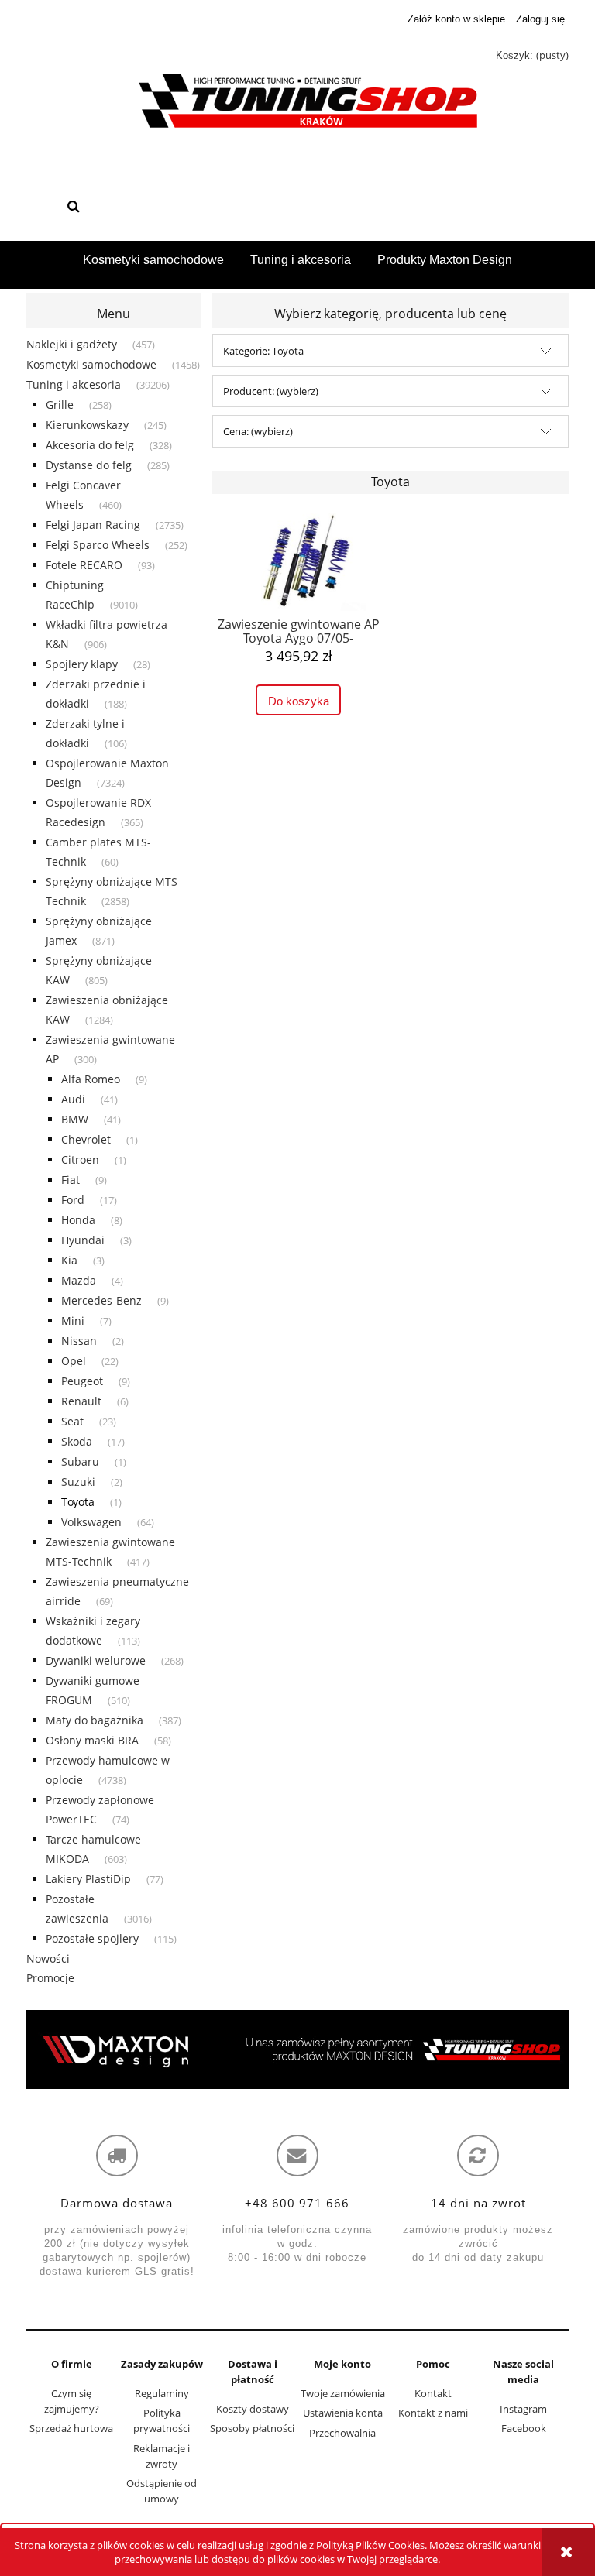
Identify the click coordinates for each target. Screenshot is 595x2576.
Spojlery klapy (82, 664)
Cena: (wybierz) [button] (258, 431)
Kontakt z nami (433, 2413)
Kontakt (433, 2393)
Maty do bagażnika (95, 1720)
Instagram (523, 2409)
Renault (81, 1401)
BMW (75, 1119)
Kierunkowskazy (87, 425)
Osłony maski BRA (92, 1740)
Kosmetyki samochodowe (91, 364)
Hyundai (83, 1240)
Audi (73, 1099)
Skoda (77, 1441)
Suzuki (78, 1482)
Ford (73, 1200)
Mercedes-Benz (101, 1300)
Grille (60, 405)
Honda (78, 1220)
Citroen (80, 1159)
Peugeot (82, 1381)
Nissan (79, 1341)
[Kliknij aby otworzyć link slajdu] (297, 2049)
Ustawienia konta (343, 2413)
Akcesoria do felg (90, 445)
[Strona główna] (297, 101)
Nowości (48, 1959)
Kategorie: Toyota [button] (263, 351)
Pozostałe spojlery (92, 1938)
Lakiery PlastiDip (88, 1879)
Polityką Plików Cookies (370, 2545)
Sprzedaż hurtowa (71, 2428)
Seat (72, 1421)
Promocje (50, 1978)
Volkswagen (91, 1522)
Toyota (78, 1502)
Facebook (524, 2428)
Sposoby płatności (252, 2428)
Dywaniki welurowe (96, 1660)
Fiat (71, 1180)
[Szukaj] (74, 208)
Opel (74, 1361)
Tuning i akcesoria (74, 384)
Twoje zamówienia (343, 2393)
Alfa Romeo (91, 1079)
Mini (73, 1321)
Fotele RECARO (84, 565)
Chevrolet (86, 1139)
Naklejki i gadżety (72, 344)
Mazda (79, 1280)
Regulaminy (162, 2393)
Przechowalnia (342, 2433)
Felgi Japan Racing (93, 525)
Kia (69, 1260)
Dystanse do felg (89, 465)
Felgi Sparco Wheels (98, 545)
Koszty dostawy (253, 2409)
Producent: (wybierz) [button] (271, 391)
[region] (297, 2049)
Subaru (80, 1461)
